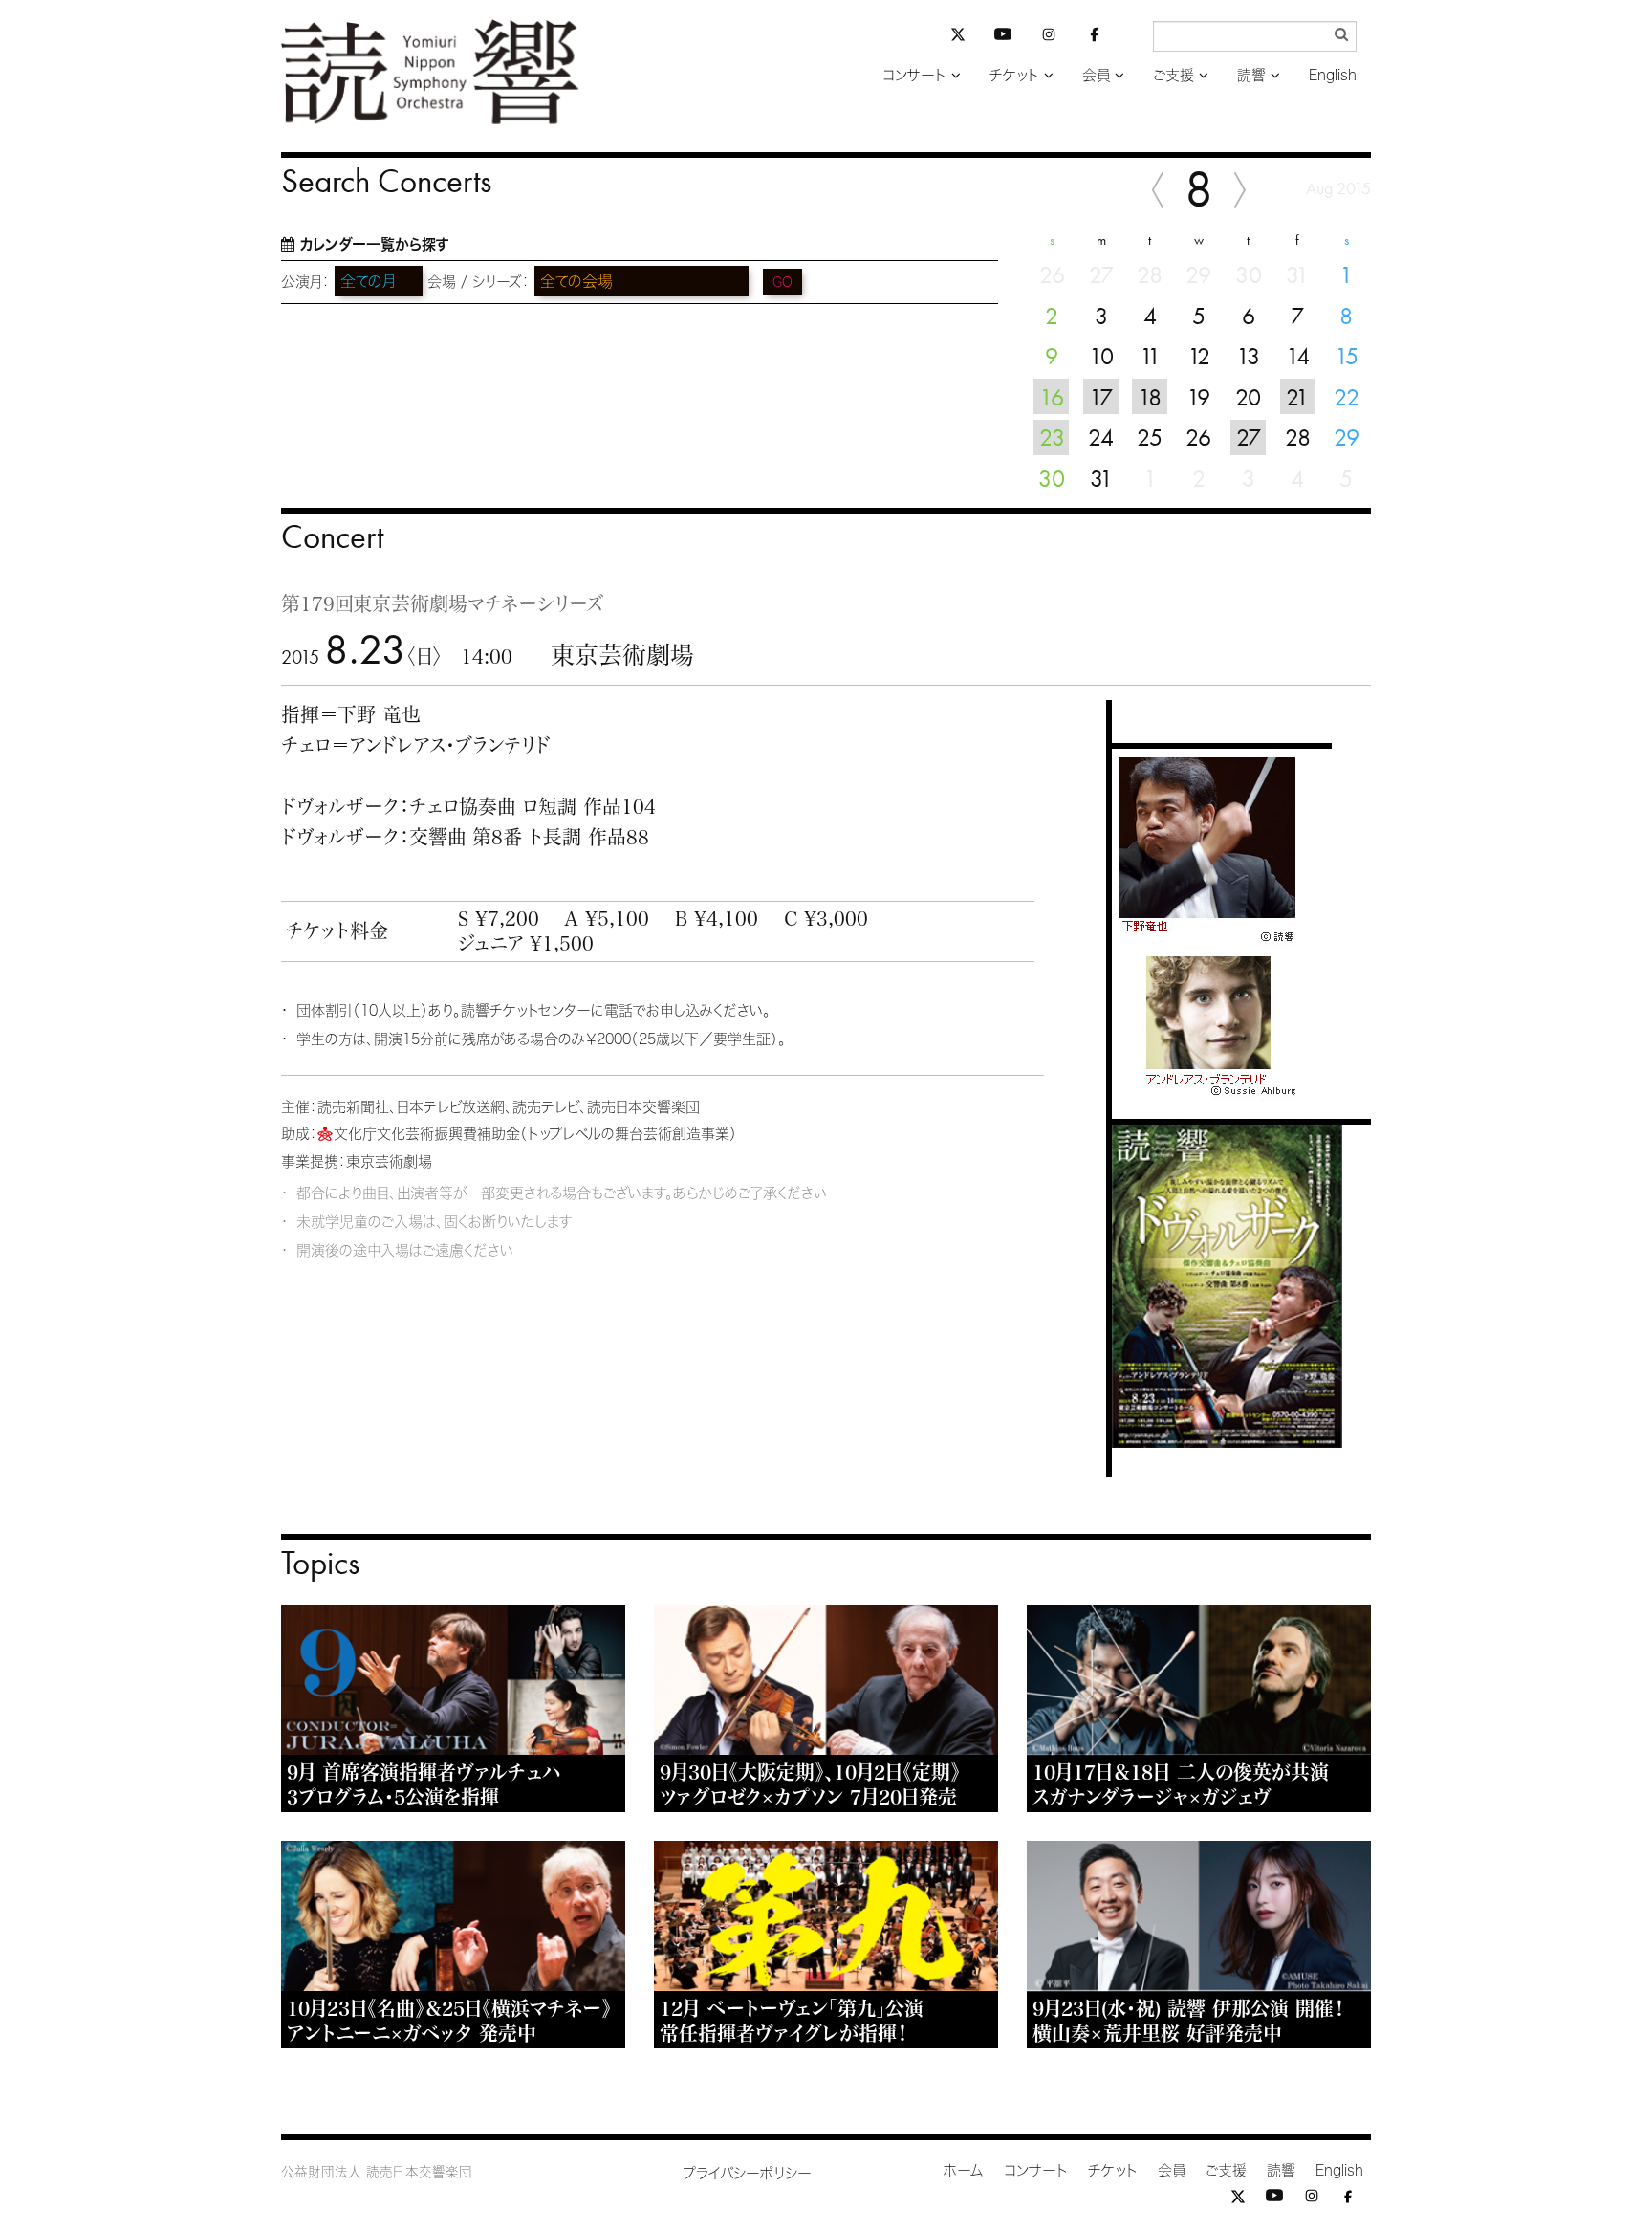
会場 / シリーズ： (478, 282)
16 (1052, 397)
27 (1249, 437)
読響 (1251, 75)
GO (783, 282)
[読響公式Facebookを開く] (1095, 38)
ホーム (964, 2170)
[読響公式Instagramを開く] (1049, 38)
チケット (1014, 75)
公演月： (305, 282)
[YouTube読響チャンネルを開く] (1003, 38)
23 (1052, 437)
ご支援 (1174, 75)
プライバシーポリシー (747, 2173)
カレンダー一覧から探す (374, 244)
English (1333, 75)
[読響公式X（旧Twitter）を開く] (958, 37)
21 (1297, 397)
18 (1150, 397)
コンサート (914, 75)
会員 (1096, 75)
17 (1101, 397)
